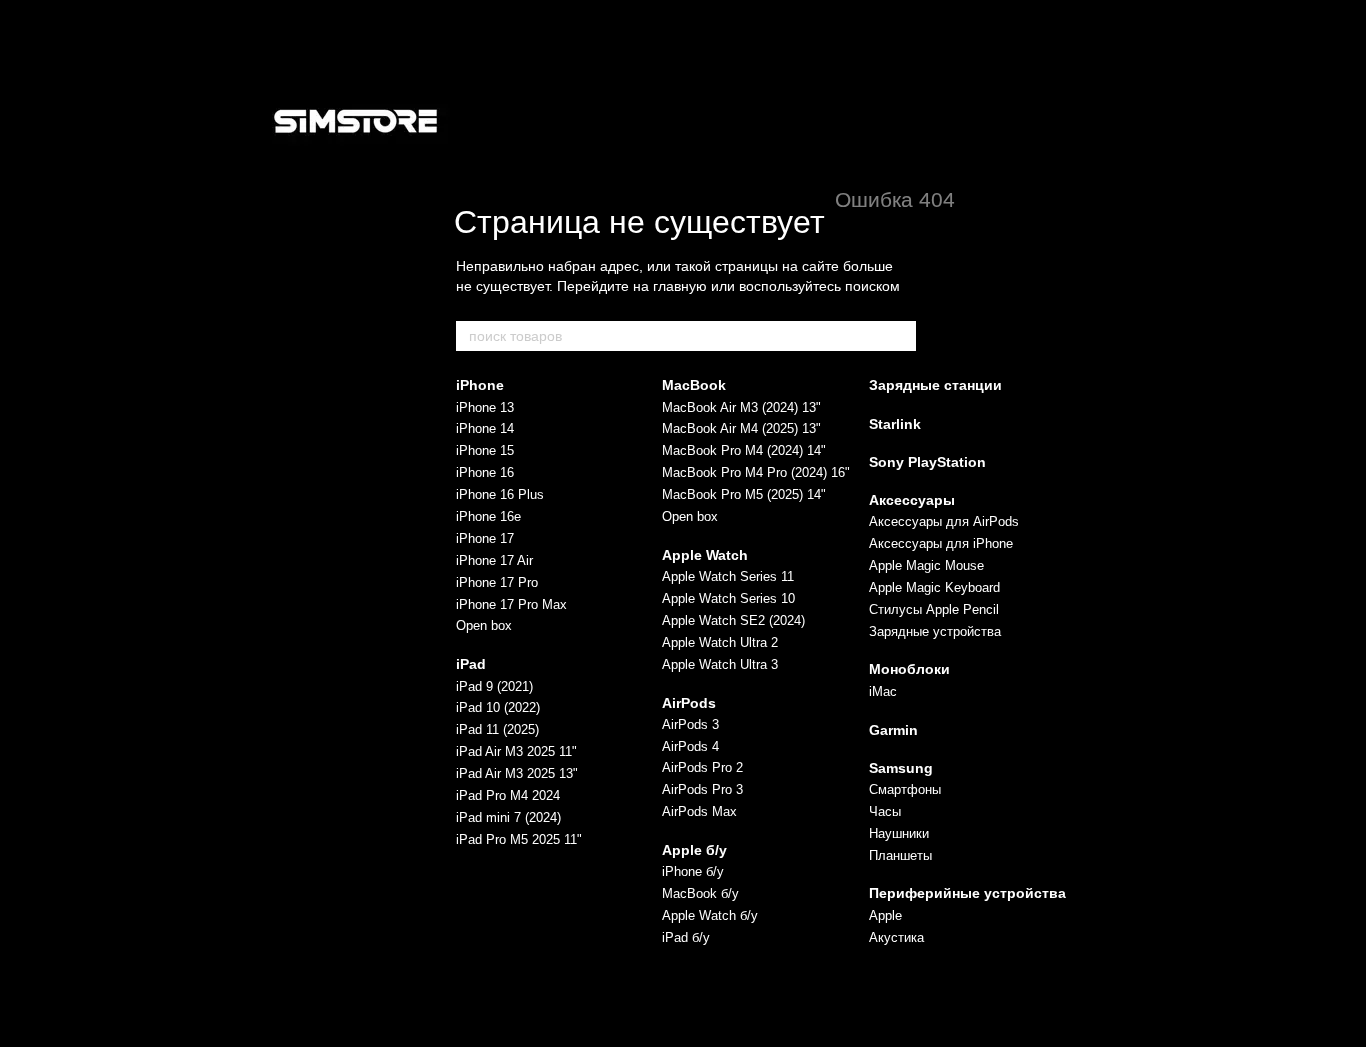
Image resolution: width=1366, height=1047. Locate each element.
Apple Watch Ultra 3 (720, 664)
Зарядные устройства (935, 631)
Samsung (901, 768)
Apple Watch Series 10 (728, 598)
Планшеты (900, 855)
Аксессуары (912, 500)
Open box (484, 625)
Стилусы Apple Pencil (934, 609)
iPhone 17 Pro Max (511, 604)
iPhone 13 (485, 407)
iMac (883, 691)
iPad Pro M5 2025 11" (519, 839)
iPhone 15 (485, 450)
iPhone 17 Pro (497, 582)
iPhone (480, 385)
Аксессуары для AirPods (944, 521)
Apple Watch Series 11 (728, 576)
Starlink (895, 424)
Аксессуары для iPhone (941, 543)
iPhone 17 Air (494, 560)
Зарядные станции (935, 385)
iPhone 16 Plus (500, 494)
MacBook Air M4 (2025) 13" (741, 428)
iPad (471, 664)
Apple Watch (705, 555)
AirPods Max (699, 811)
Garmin (893, 730)
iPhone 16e (488, 516)
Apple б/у (694, 850)
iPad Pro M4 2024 (508, 795)
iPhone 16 (485, 472)
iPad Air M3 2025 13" (517, 773)
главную (680, 286)
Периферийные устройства (967, 893)
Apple (885, 915)
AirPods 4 (690, 746)
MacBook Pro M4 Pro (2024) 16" (756, 472)
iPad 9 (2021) (494, 686)
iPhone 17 (485, 538)
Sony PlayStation (927, 462)
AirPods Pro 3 (702, 789)
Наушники (899, 833)
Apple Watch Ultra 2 (720, 642)
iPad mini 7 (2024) (508, 817)
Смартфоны (905, 789)
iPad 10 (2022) (498, 707)
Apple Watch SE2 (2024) (733, 620)
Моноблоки (909, 669)
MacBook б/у (700, 893)
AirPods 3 (690, 724)
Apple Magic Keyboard (934, 587)
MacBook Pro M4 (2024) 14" (744, 450)
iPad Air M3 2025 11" (516, 751)
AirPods (689, 703)
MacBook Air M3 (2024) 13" (741, 407)
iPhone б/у (693, 871)
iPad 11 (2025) (497, 729)
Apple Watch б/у (710, 915)
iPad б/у (686, 937)
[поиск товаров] (900, 336)
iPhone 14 (485, 428)
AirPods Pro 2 (702, 767)
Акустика (896, 937)
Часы (885, 811)
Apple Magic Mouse (926, 565)
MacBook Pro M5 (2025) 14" (744, 494)
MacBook (694, 385)
